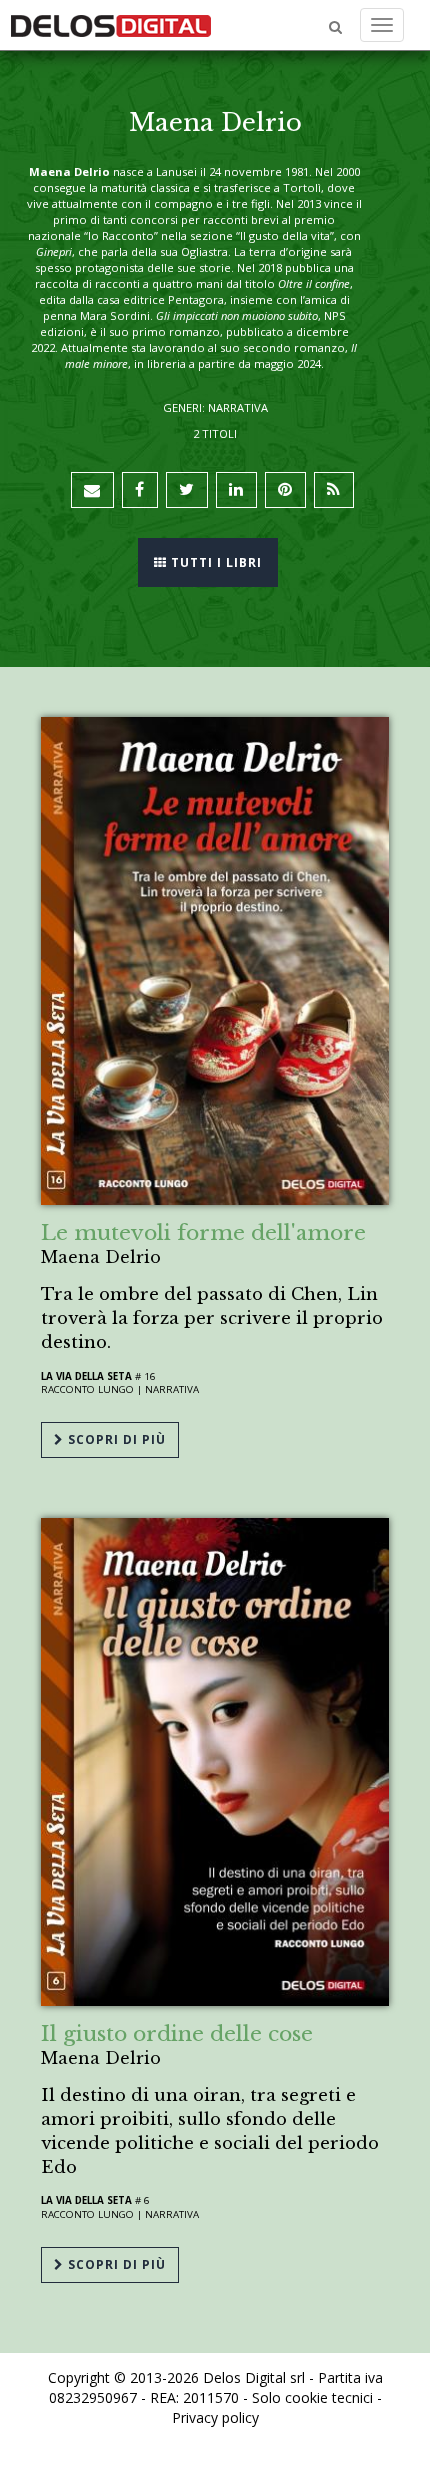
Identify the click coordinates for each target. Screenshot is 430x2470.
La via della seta (86, 1376)
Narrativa (172, 1389)
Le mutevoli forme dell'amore (203, 1233)
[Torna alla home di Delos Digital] (111, 25)
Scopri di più (115, 1439)
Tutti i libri (214, 562)
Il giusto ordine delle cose (177, 2034)
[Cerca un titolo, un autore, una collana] (335, 27)
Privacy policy (215, 2417)
